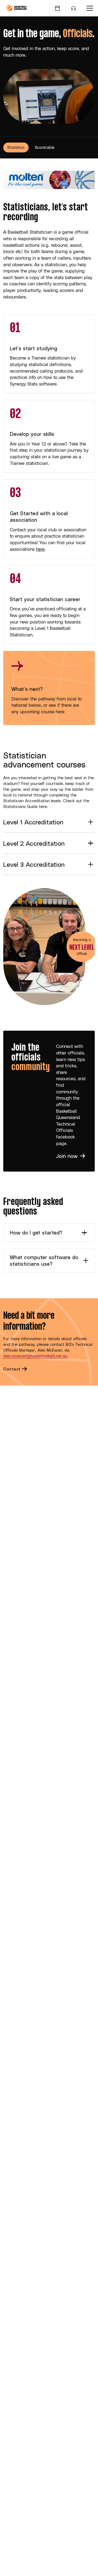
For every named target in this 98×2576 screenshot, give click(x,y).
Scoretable (45, 147)
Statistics (16, 147)
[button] (90, 8)
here (40, 549)
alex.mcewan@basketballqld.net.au (35, 1356)
